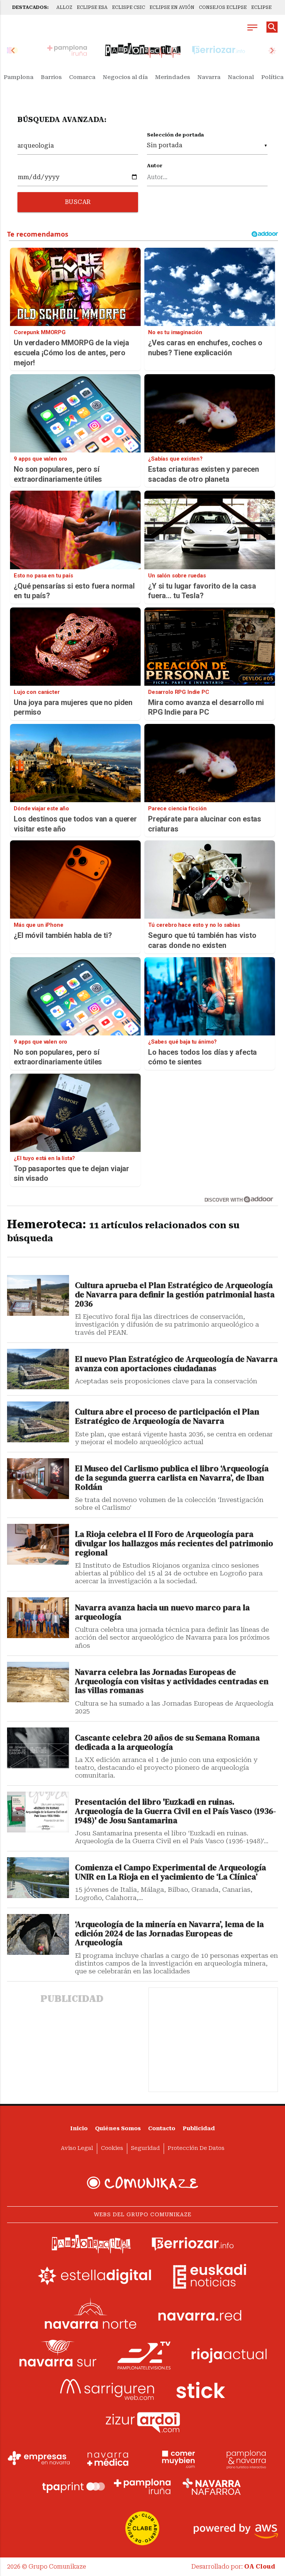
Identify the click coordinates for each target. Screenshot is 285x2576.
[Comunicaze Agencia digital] (142, 2183)
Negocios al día (125, 77)
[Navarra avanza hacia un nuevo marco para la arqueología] (38, 1618)
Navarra (209, 77)
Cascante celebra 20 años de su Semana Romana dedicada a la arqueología (167, 1743)
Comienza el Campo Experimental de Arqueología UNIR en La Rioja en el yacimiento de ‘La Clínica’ (171, 1872)
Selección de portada (175, 135)
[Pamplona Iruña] (142, 2487)
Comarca (82, 77)
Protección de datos (196, 2148)
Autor (155, 166)
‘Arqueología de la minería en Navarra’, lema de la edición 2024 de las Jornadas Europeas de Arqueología (169, 1934)
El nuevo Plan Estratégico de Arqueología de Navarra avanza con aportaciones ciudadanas (176, 1364)
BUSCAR (78, 202)
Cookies (112, 2148)
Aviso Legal (77, 2148)
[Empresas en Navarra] (39, 2458)
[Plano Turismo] (246, 2458)
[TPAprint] (73, 2487)
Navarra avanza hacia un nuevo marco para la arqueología (162, 1613)
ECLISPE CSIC (129, 7)
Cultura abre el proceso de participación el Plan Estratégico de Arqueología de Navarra (167, 1417)
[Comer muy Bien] (177, 2458)
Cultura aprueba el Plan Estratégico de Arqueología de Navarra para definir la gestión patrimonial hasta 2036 (175, 1295)
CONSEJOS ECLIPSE (223, 7)
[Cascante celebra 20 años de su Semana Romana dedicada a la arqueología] (38, 1748)
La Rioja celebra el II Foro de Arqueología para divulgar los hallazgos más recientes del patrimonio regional (174, 1544)
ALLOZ (64, 7)
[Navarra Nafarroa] (212, 2487)
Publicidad (199, 2129)
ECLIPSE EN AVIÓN (172, 7)
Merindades (173, 77)
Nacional (241, 77)
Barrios (51, 77)
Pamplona (19, 77)
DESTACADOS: (30, 7)
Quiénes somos (118, 2129)
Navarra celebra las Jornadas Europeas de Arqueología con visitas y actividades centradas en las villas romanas (172, 1682)
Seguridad (145, 2148)
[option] (143, 50)
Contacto (162, 2129)
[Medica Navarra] (108, 2458)
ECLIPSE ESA (92, 7)
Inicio (79, 2129)
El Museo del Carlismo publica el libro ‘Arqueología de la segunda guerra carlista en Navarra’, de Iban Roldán (172, 1478)
